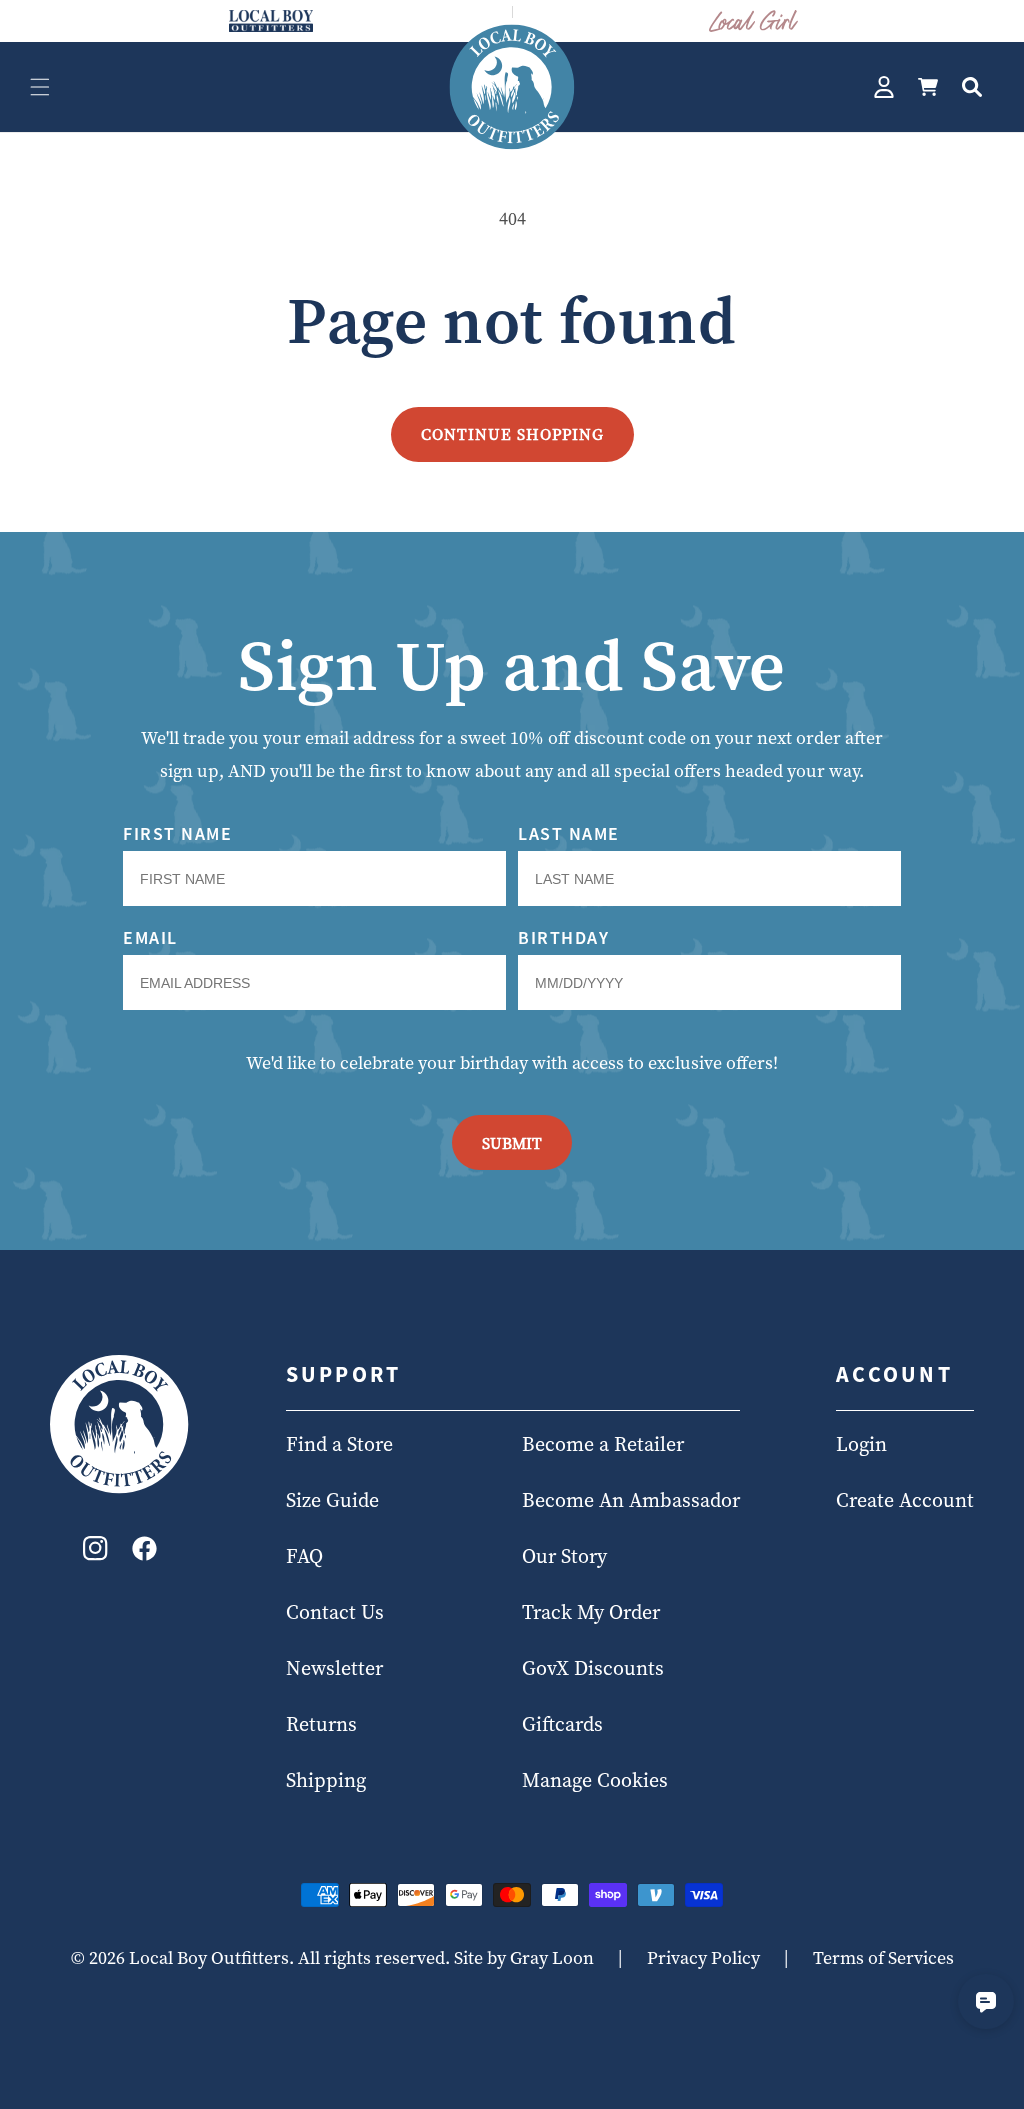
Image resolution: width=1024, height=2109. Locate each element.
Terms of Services (883, 1957)
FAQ (304, 1556)
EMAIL (150, 937)
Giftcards (562, 1724)
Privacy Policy (703, 1957)
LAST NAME (569, 833)
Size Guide (332, 1500)
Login (861, 1444)
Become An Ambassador (631, 1500)
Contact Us (335, 1612)
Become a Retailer (603, 1444)
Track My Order (591, 1612)
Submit (512, 1143)
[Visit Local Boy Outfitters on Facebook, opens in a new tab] (144, 1553)
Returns (321, 1724)
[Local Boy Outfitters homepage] (271, 21)
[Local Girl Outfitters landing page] (754, 21)
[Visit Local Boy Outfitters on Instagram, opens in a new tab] (95, 1553)
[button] (40, 87)
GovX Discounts (593, 1668)
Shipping (326, 1780)
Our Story (564, 1556)
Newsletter (334, 1668)
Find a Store (339, 1444)
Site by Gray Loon (524, 1957)
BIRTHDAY (563, 937)
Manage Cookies (595, 1780)
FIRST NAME (177, 833)
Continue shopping (512, 434)
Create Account (905, 1500)
